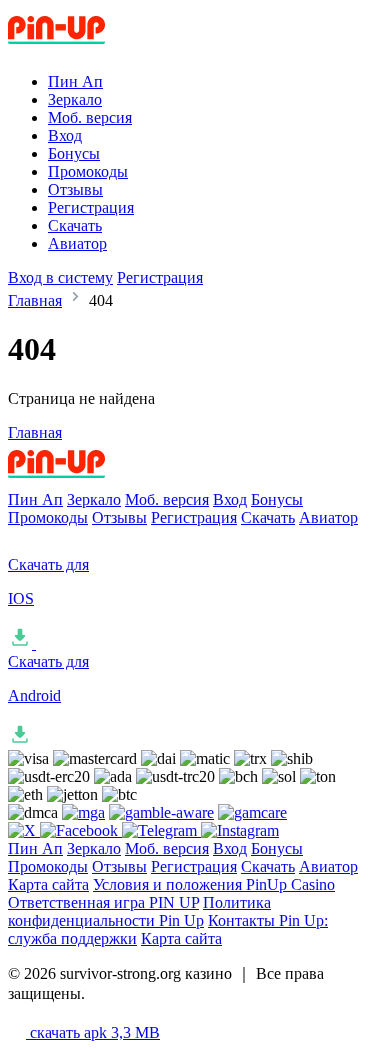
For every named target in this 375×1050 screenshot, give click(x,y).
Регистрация (91, 207)
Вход (65, 135)
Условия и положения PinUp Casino (214, 884)
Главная (35, 300)
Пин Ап (75, 81)
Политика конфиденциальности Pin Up (139, 911)
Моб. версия (90, 117)
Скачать (75, 225)
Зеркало (75, 99)
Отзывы (75, 189)
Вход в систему (60, 277)
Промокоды (88, 171)
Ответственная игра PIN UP (103, 902)
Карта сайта (48, 884)
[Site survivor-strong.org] (91, 47)
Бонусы (74, 153)
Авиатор (77, 243)
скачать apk (93, 1032)
